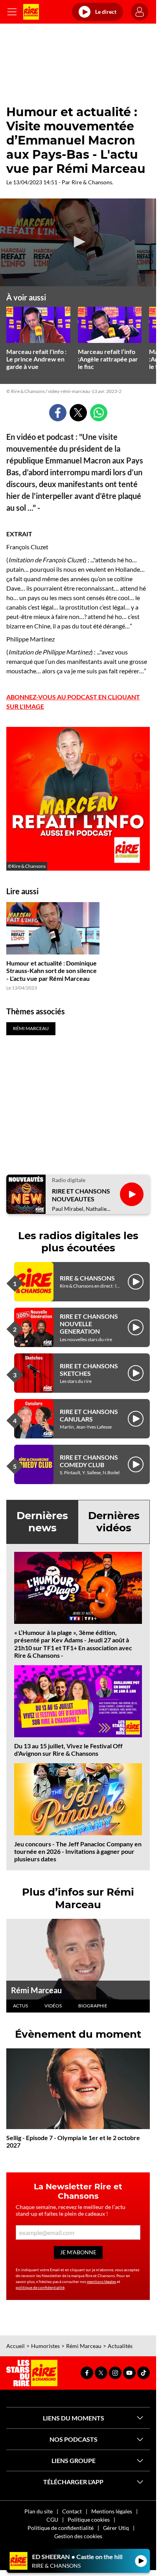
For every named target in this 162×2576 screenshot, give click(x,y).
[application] (78, 242)
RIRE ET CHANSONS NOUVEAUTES (81, 1195)
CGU (52, 2519)
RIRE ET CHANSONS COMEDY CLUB (89, 1461)
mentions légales (101, 2281)
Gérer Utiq (116, 2528)
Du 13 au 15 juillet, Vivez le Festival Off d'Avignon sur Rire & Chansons (68, 1749)
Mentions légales (112, 2511)
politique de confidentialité (40, 2287)
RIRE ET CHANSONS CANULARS (89, 1415)
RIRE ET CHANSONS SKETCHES (89, 1370)
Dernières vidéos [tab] (114, 1522)
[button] (78, 242)
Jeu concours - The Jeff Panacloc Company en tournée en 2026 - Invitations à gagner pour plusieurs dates (78, 1851)
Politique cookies (89, 2519)
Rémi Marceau (36, 1990)
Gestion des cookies (78, 2536)
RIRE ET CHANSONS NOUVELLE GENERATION (89, 1324)
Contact (72, 2511)
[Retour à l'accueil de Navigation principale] (31, 12)
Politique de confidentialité (61, 2528)
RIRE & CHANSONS (87, 1278)
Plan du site (39, 2511)
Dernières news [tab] (42, 1522)
